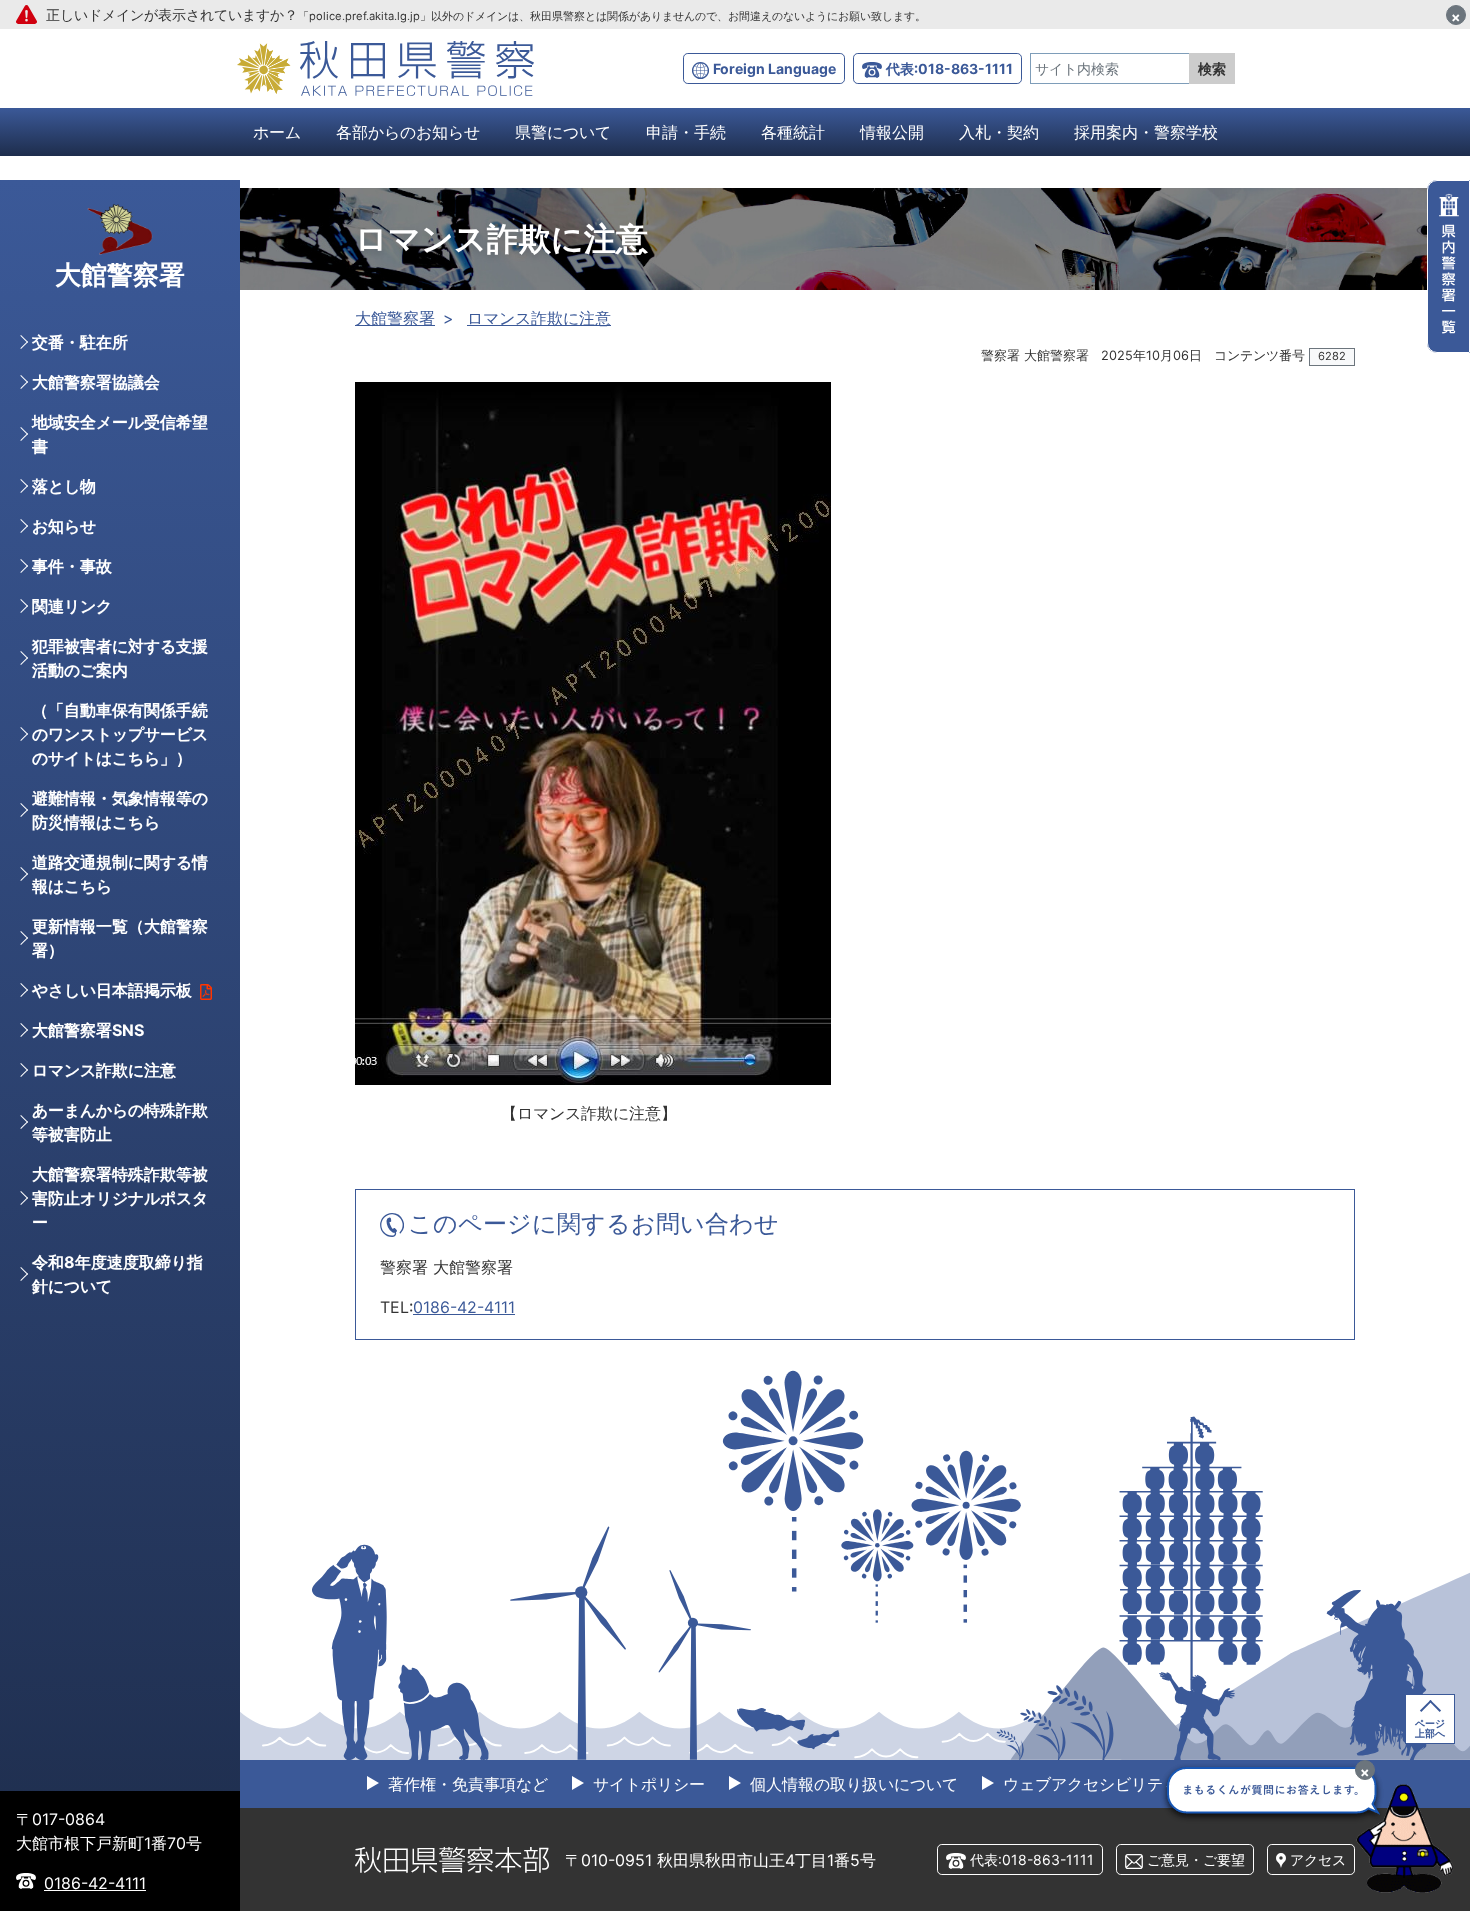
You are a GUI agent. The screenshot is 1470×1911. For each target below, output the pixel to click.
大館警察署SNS (88, 1030)
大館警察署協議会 (96, 382)
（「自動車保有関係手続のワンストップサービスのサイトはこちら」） (120, 734)
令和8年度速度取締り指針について (117, 1274)
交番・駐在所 (80, 342)
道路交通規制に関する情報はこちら (120, 874)
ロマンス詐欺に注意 (539, 318)
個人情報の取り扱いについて (851, 1784)
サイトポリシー (646, 1784)
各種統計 (793, 132)
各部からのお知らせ (408, 132)
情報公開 (892, 132)
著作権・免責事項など (465, 1784)
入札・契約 (999, 132)
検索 (1212, 68)
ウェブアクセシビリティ (1088, 1784)
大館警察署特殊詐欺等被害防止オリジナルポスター (120, 1198)
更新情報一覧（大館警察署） (120, 938)
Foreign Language (774, 68)
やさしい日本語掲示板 (112, 990)
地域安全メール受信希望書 (120, 434)
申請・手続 (686, 132)
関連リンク (72, 606)
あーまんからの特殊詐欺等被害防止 (120, 1122)
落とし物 (64, 486)
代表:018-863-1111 (949, 68)
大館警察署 (395, 318)
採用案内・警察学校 (1146, 132)
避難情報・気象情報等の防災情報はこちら (120, 810)
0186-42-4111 (464, 1307)
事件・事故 (72, 566)
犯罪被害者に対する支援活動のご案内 (120, 658)
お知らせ (64, 526)
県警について (563, 132)
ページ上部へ (1430, 1728)
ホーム (277, 132)
